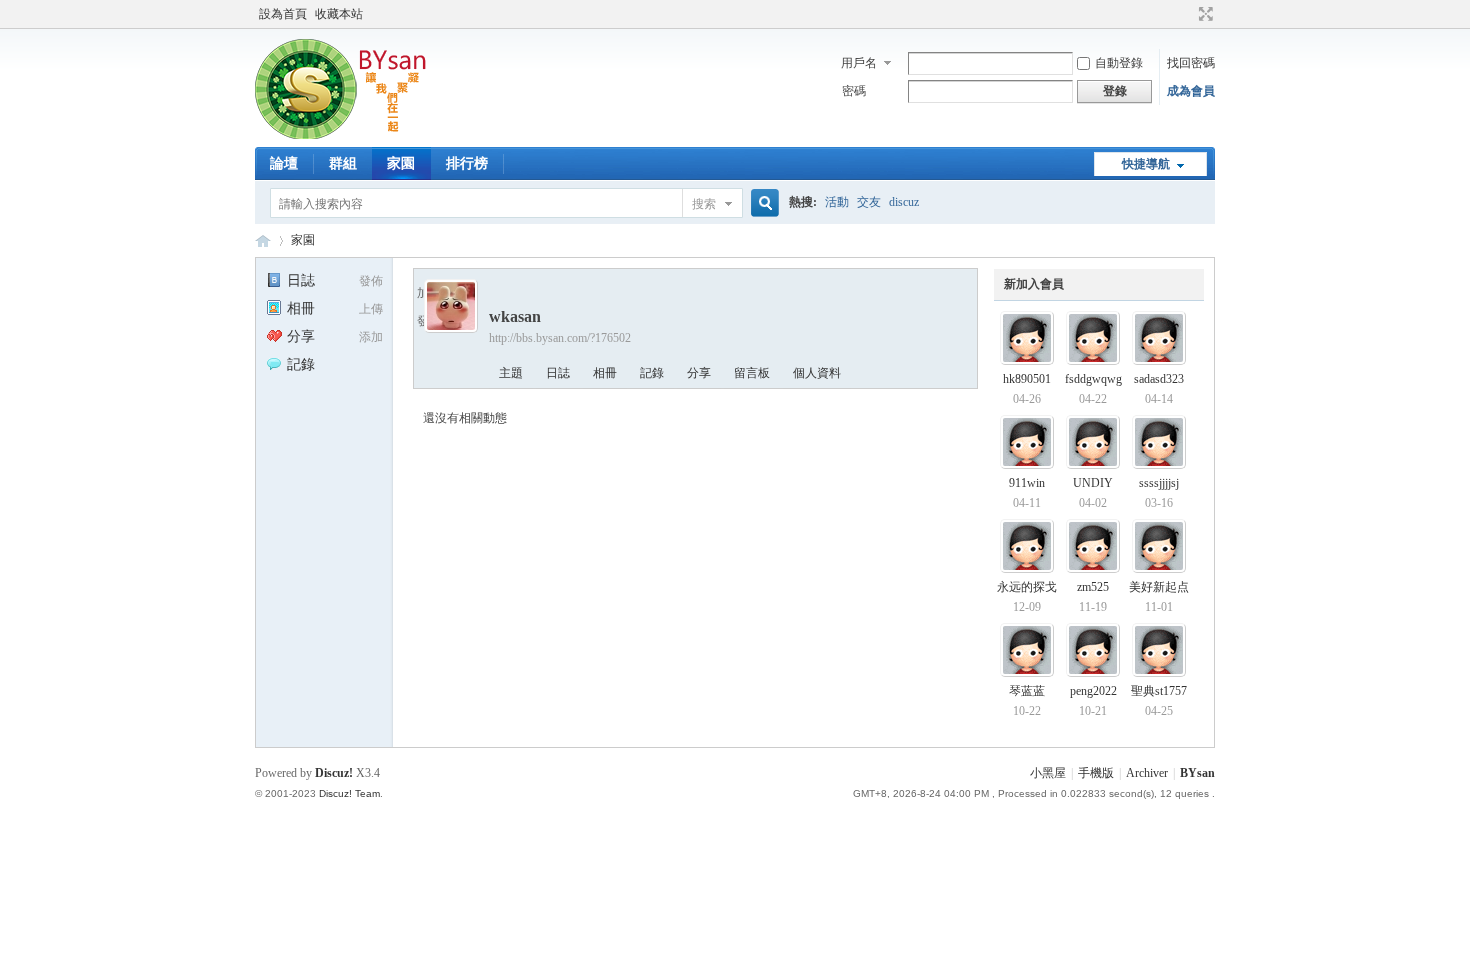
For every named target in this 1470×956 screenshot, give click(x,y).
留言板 (752, 373)
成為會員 (1191, 91)
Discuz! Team (349, 793)
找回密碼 (1191, 63)
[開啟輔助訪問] (1187, 14)
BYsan (263, 240)
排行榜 (467, 163)
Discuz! (334, 773)
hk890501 (1027, 379)
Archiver (1147, 773)
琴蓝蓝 (1027, 691)
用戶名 (859, 63)
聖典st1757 (1159, 691)
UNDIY (1093, 483)
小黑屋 (1048, 773)
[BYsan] (348, 135)
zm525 (1093, 587)
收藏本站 (339, 14)
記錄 (301, 364)
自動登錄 (1119, 63)
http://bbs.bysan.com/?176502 (560, 338)
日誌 (301, 280)
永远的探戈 (1027, 587)
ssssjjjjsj (1159, 483)
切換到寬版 (1203, 14)
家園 (401, 163)
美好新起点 (1159, 587)
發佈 (371, 281)
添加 (371, 337)
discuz (904, 202)
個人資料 (817, 373)
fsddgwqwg (1093, 379)
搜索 (704, 204)
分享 (301, 336)
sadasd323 (1159, 379)
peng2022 (1093, 691)
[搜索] (762, 203)
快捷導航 (1146, 164)
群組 (343, 163)
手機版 (1096, 773)
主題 (511, 373)
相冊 (301, 308)
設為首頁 (283, 14)
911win (1027, 483)
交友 (869, 202)
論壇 (284, 163)
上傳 (371, 309)
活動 (837, 202)
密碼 (854, 91)
